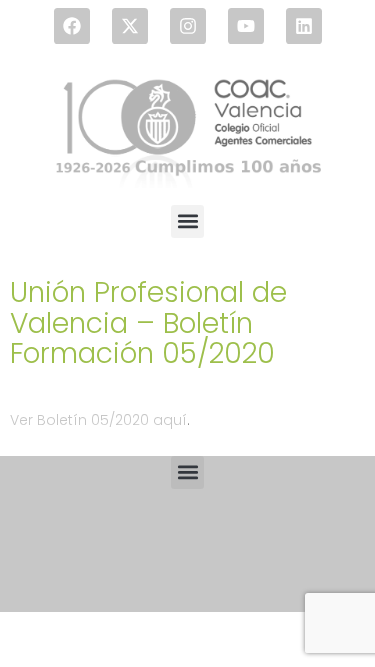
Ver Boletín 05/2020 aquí (98, 420)
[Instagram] (188, 26)
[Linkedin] (304, 26)
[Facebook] (72, 26)
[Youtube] (246, 26)
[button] (187, 221)
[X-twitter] (130, 26)
